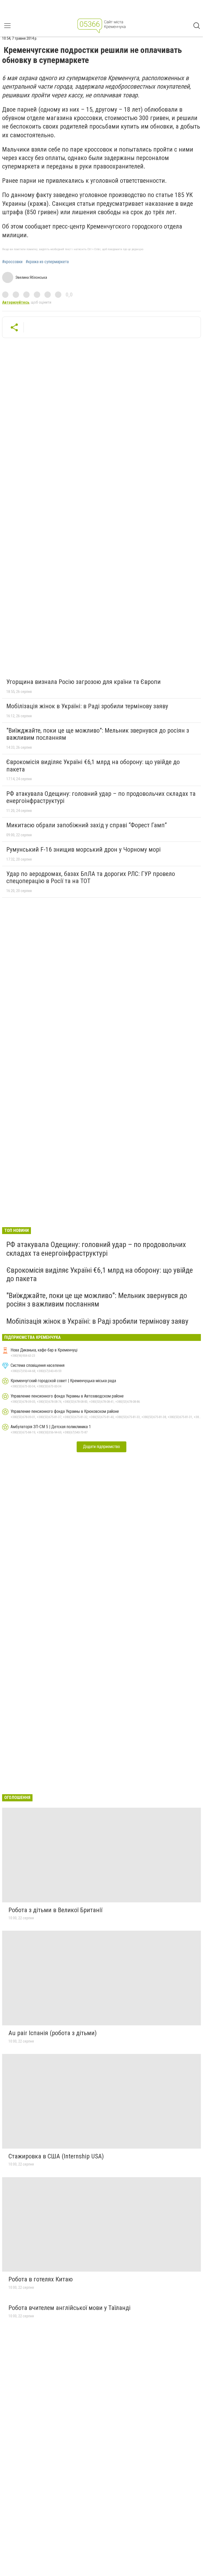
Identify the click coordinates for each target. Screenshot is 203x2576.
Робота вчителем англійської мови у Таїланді (70, 2308)
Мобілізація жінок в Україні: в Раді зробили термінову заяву (87, 706)
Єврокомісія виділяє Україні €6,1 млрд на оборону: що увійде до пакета (93, 766)
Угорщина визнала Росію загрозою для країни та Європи (84, 682)
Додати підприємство (101, 1447)
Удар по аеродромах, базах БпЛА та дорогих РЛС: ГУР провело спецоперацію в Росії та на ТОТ (91, 878)
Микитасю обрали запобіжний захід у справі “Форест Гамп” (87, 825)
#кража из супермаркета (47, 262)
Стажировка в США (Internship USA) (56, 2156)
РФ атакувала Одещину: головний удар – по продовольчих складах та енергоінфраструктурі (101, 797)
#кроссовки (12, 262)
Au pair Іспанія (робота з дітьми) (53, 2033)
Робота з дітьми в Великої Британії (55, 1910)
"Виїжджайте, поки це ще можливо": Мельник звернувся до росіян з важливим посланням (98, 734)
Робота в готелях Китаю (41, 2279)
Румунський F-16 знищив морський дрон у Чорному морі (84, 849)
